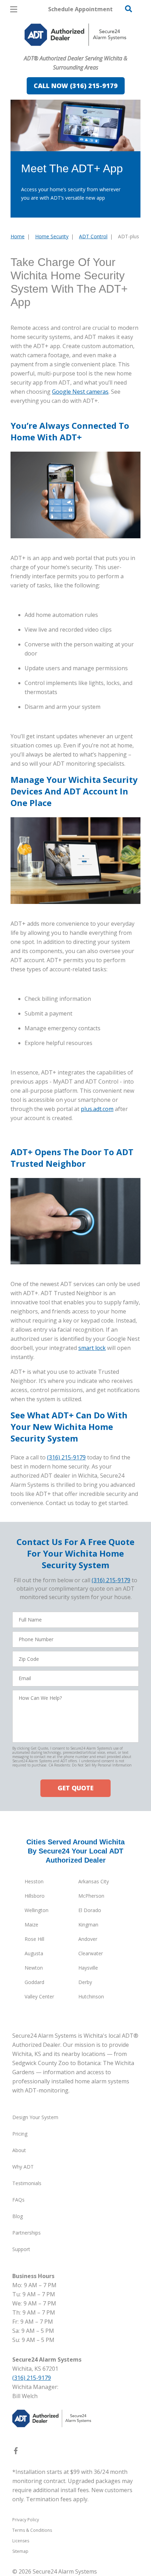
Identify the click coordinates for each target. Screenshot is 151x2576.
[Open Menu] (14, 9)
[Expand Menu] (75, 49)
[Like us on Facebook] (16, 2452)
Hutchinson (91, 1996)
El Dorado (90, 1910)
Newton (34, 1968)
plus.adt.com (97, 1109)
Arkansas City (94, 1881)
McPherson (91, 1896)
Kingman (88, 1925)
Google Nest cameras (80, 392)
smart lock (92, 1348)
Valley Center (39, 1996)
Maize (31, 1925)
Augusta (34, 1953)
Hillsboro (35, 1896)
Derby (85, 1982)
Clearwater (91, 1953)
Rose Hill (34, 1939)
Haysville (88, 1968)
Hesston (34, 1881)
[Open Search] (129, 9)
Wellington (37, 1910)
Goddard (34, 1982)
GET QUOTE (75, 1788)
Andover (88, 1939)
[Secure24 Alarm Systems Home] (75, 35)
